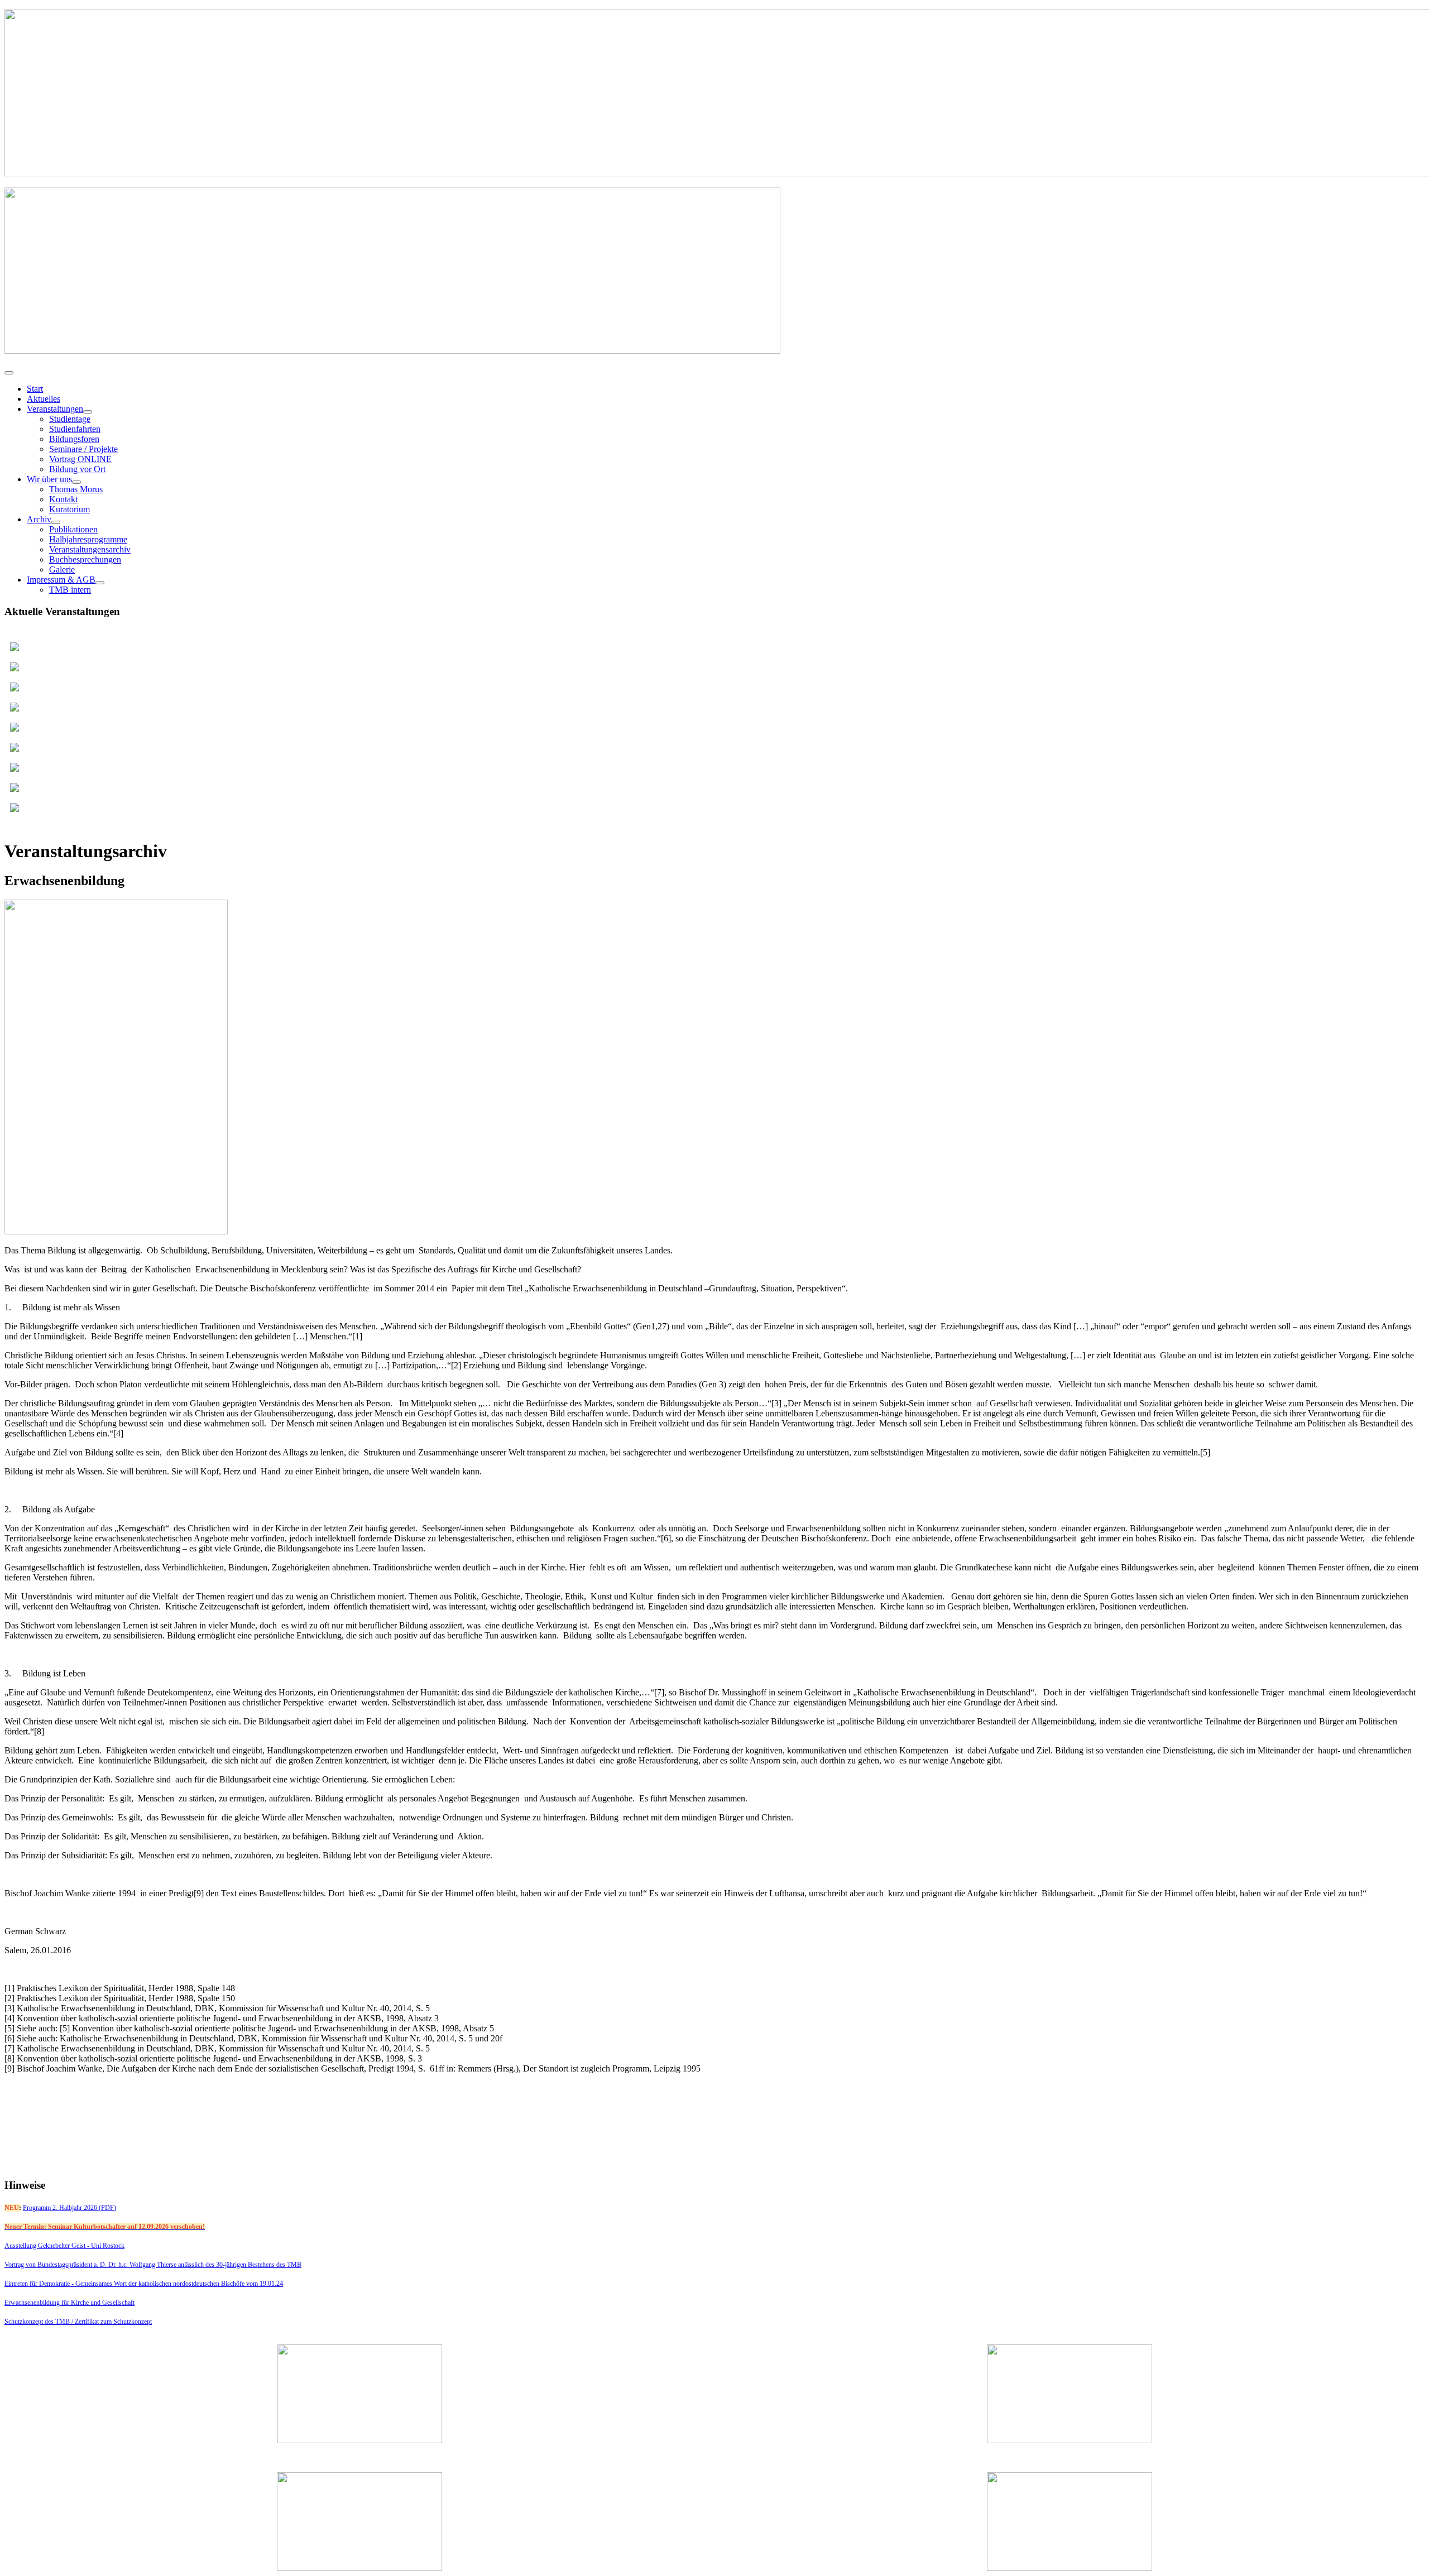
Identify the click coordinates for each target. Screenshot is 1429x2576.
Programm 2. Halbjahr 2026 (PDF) (69, 2208)
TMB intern (70, 590)
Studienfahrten (75, 429)
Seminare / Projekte (83, 449)
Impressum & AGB (61, 580)
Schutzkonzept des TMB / (40, 2322)
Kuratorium (69, 509)
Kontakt (63, 499)
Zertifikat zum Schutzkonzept (113, 2322)
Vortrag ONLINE (80, 459)
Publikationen (73, 529)
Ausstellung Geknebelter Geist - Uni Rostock (64, 2246)
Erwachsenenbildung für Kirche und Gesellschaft (69, 2303)
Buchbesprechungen (85, 559)
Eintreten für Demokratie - (40, 2284)
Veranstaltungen (55, 409)
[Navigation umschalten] (9, 373)
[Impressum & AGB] (100, 583)
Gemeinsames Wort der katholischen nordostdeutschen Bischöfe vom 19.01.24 (179, 2284)
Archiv (39, 519)
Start (35, 389)
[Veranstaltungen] (88, 412)
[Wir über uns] (76, 482)
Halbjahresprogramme (88, 539)
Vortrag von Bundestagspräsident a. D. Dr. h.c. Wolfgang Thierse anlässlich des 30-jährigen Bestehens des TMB (153, 2265)
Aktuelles (44, 399)
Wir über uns (49, 479)
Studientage (70, 419)
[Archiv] (56, 522)
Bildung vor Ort (77, 469)
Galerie (62, 569)
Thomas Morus (76, 489)
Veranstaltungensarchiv (90, 549)
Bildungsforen (74, 439)
